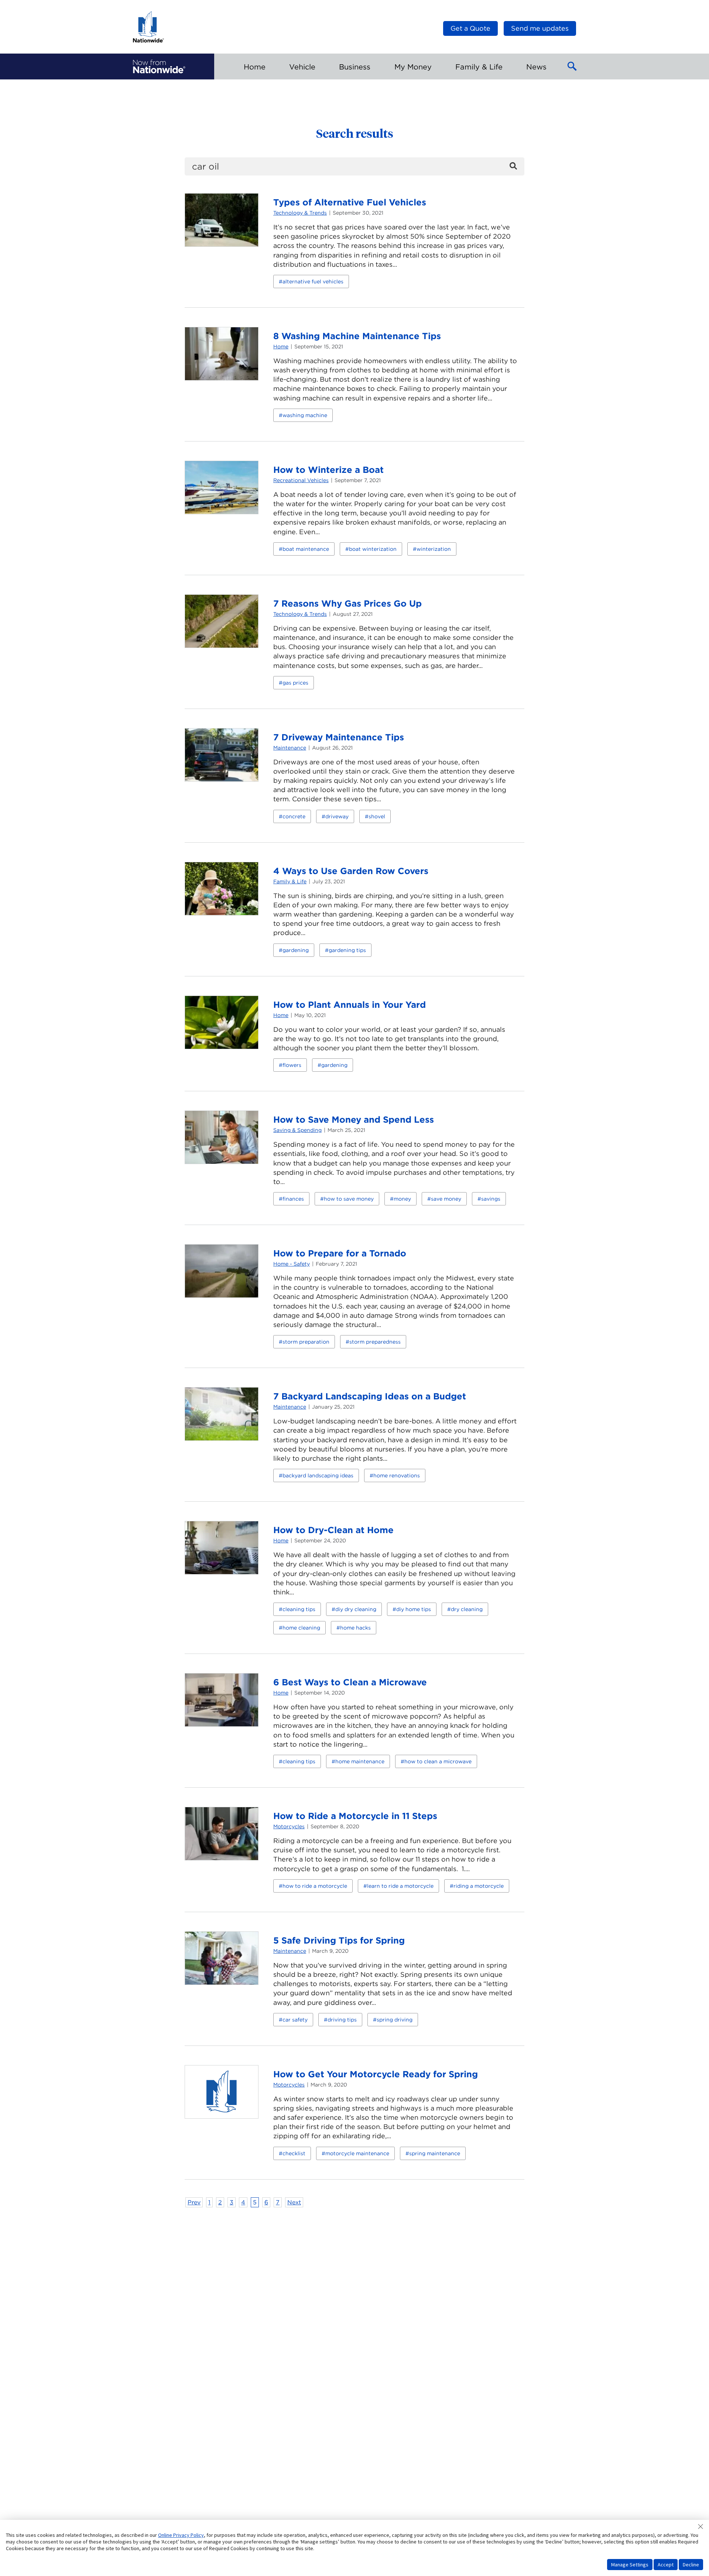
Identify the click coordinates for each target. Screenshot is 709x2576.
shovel (377, 816)
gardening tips (347, 950)
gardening (296, 950)
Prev (194, 2202)
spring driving (395, 2020)
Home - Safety (292, 1264)
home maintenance (360, 1761)
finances (293, 1199)
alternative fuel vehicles (313, 282)
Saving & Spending (297, 1130)
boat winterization (373, 549)
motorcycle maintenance (357, 2153)
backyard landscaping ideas (318, 1475)
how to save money (349, 1199)
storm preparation (306, 1342)
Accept (666, 2565)
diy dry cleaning (356, 1609)
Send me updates (540, 28)
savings (491, 1199)
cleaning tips (299, 1609)
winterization (434, 549)
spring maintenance (435, 2153)
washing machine (305, 415)
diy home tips (414, 1609)
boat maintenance (306, 549)
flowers (292, 1065)
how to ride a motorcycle (315, 1886)
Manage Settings (630, 2565)
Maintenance (290, 748)
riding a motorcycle (479, 1886)
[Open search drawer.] (572, 66)
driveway (337, 816)
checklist (294, 2153)
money (402, 1199)
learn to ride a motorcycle (400, 1886)
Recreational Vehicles (301, 480)
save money (446, 1199)
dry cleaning (467, 1609)
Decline (691, 2565)
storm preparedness (375, 1342)
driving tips (342, 2020)
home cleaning (301, 1628)
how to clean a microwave (438, 1761)
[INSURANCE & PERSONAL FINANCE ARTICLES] (159, 66)
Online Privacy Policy (181, 2535)
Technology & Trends (300, 213)
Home (281, 347)
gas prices (295, 683)
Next (294, 2202)
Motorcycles (289, 1826)
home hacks (355, 1628)
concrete (294, 816)
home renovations (397, 1475)
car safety (295, 2020)
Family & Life (290, 881)
